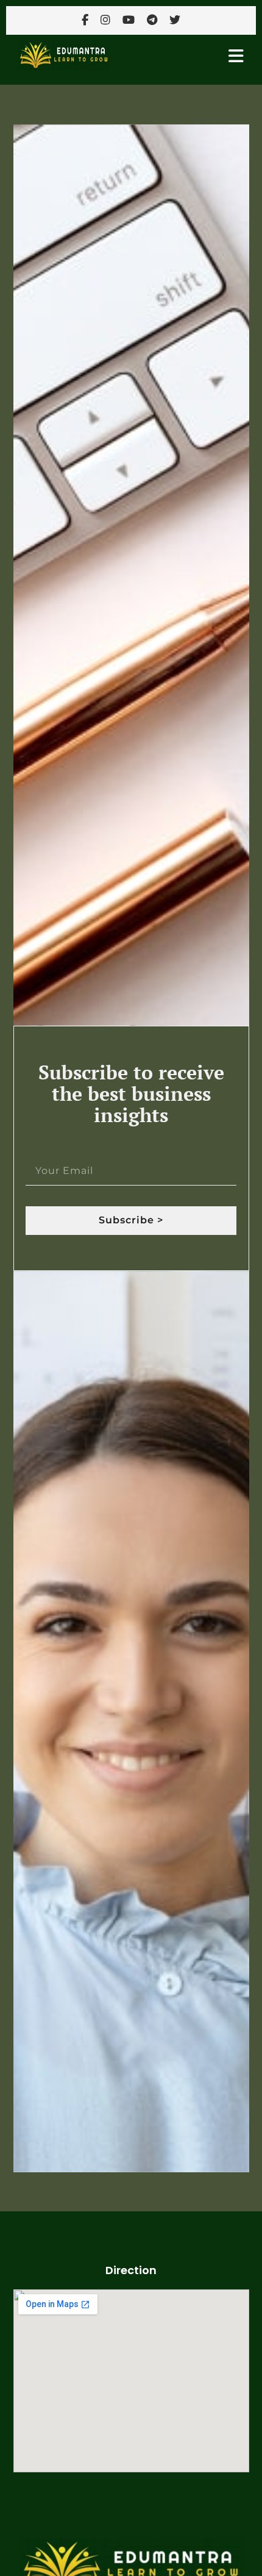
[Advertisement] (131, 2541)
